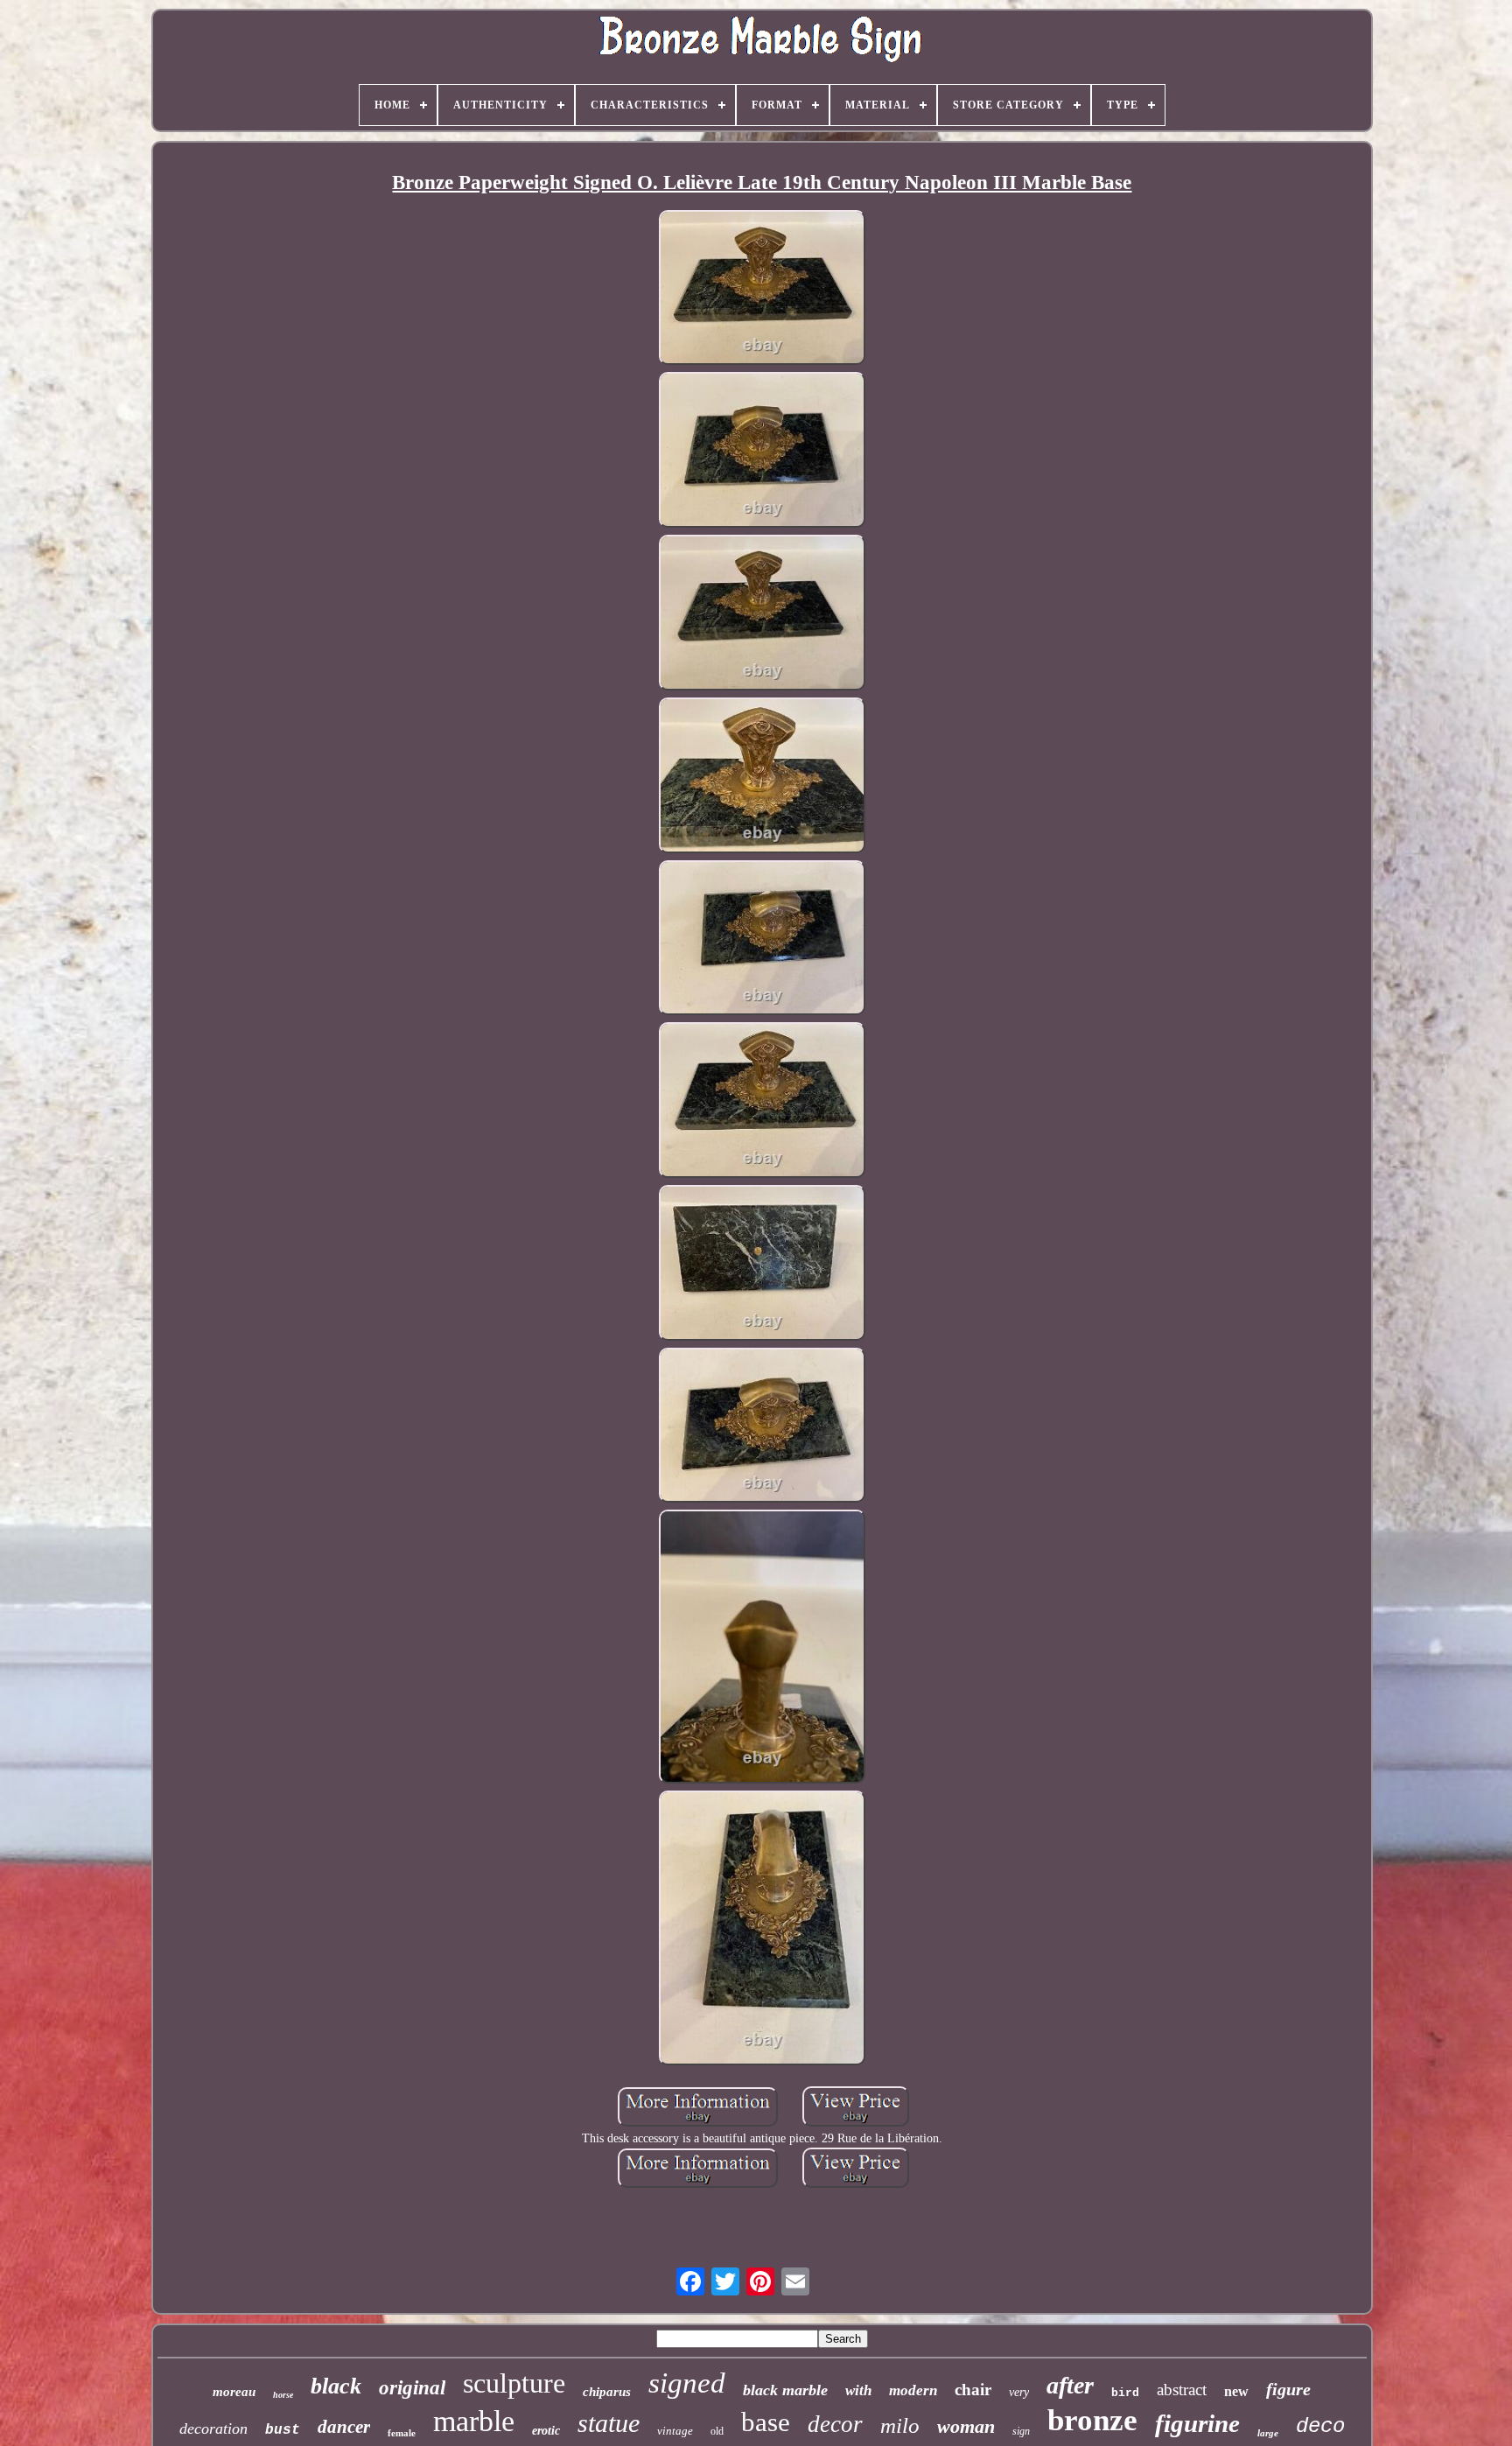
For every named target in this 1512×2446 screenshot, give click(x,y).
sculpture (514, 2383)
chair (973, 2390)
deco (1320, 2426)
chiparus (607, 2392)
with (858, 2390)
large (1268, 2433)
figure (1288, 2389)
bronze (1092, 2420)
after (1070, 2385)
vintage (675, 2431)
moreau (234, 2392)
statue (609, 2423)
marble (474, 2421)
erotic (546, 2431)
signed (687, 2383)
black (336, 2386)
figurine (1197, 2423)
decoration (213, 2428)
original (412, 2388)
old (717, 2431)
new (1236, 2391)
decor (835, 2424)
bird (1125, 2393)
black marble (785, 2390)
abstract (1182, 2390)
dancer (344, 2427)
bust (283, 2430)
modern (913, 2390)
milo (900, 2425)
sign (1021, 2431)
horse (283, 2395)
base (766, 2422)
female (402, 2433)
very (1019, 2392)
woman (966, 2426)
